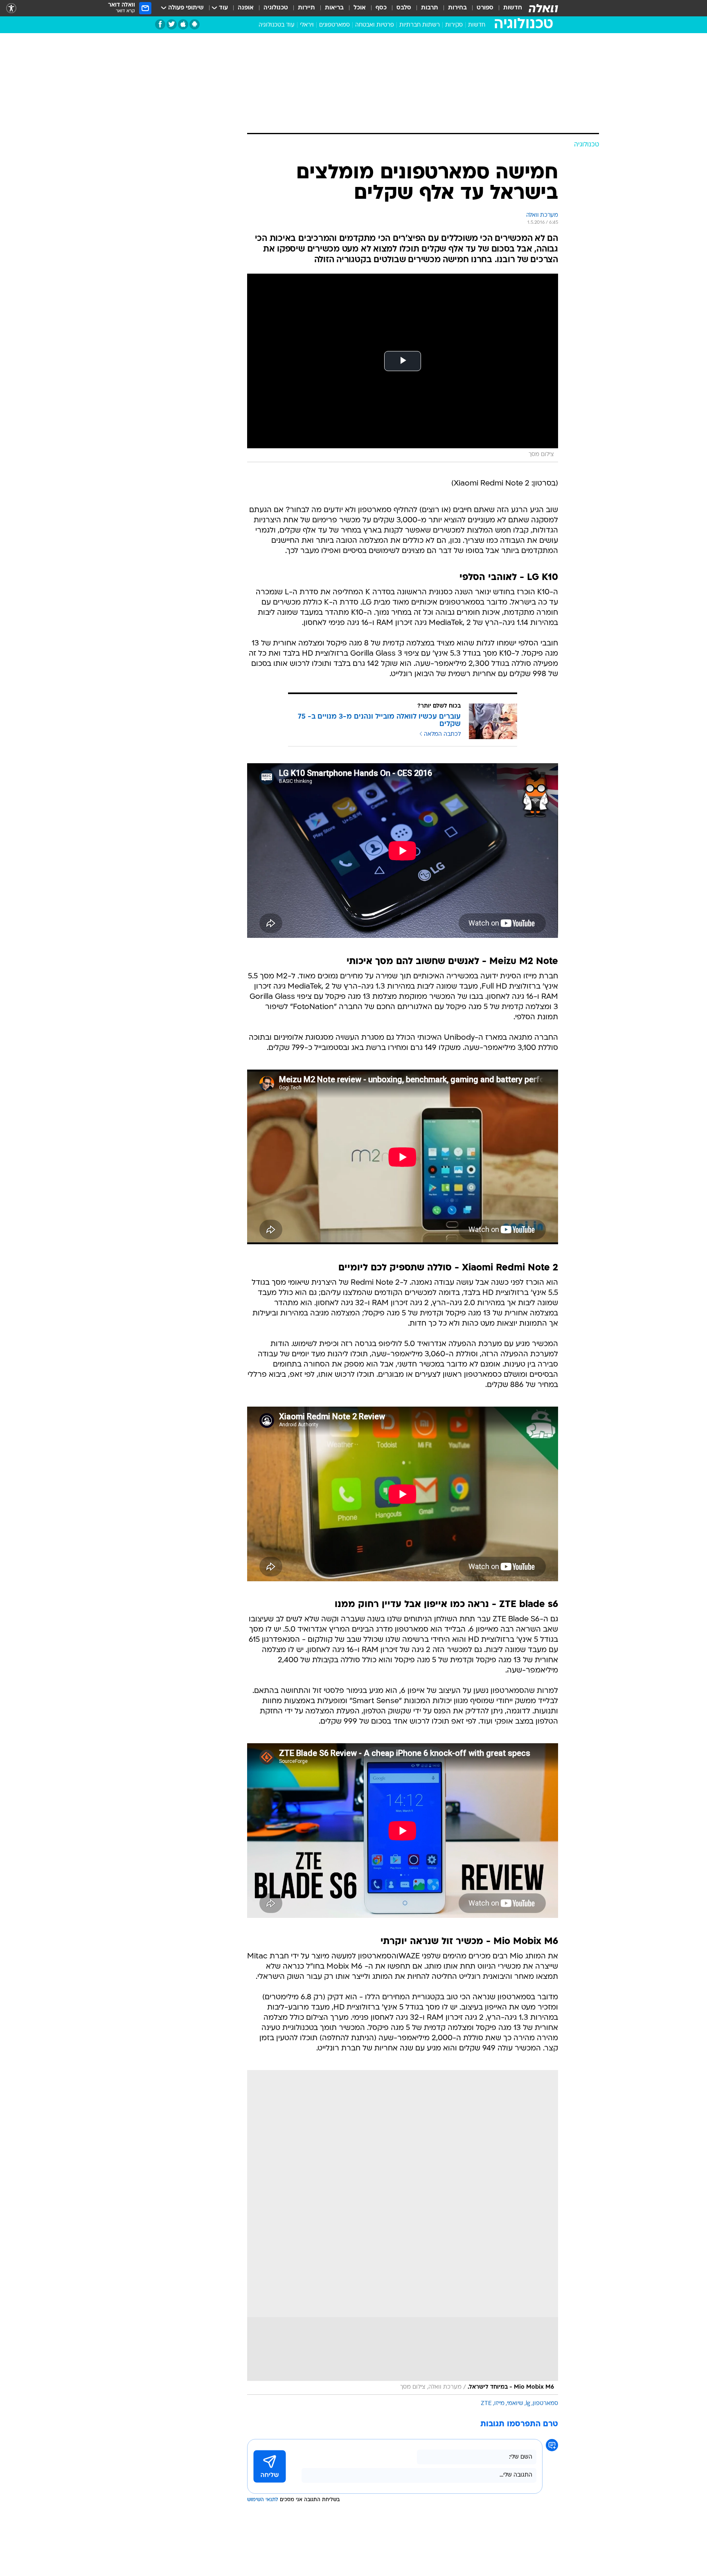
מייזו (499, 2404)
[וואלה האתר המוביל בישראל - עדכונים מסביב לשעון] (543, 8)
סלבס (404, 8)
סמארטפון (545, 2404)
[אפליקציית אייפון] (183, 24)
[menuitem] (508, 8)
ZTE (486, 2404)
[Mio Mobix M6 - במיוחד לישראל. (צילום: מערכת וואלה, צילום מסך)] (403, 2232)
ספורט (485, 8)
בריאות (334, 8)
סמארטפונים (334, 25)
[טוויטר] (172, 24)
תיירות (306, 8)
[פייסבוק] (160, 24)
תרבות (430, 8)
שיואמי (515, 2404)
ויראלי (307, 25)
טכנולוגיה (276, 8)
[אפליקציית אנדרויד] (195, 24)
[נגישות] (11, 8)
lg (528, 2404)
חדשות (513, 8)
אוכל (360, 8)
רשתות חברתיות (420, 25)
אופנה (246, 8)
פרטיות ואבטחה (375, 25)
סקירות (454, 25)
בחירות (457, 8)
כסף (381, 8)
